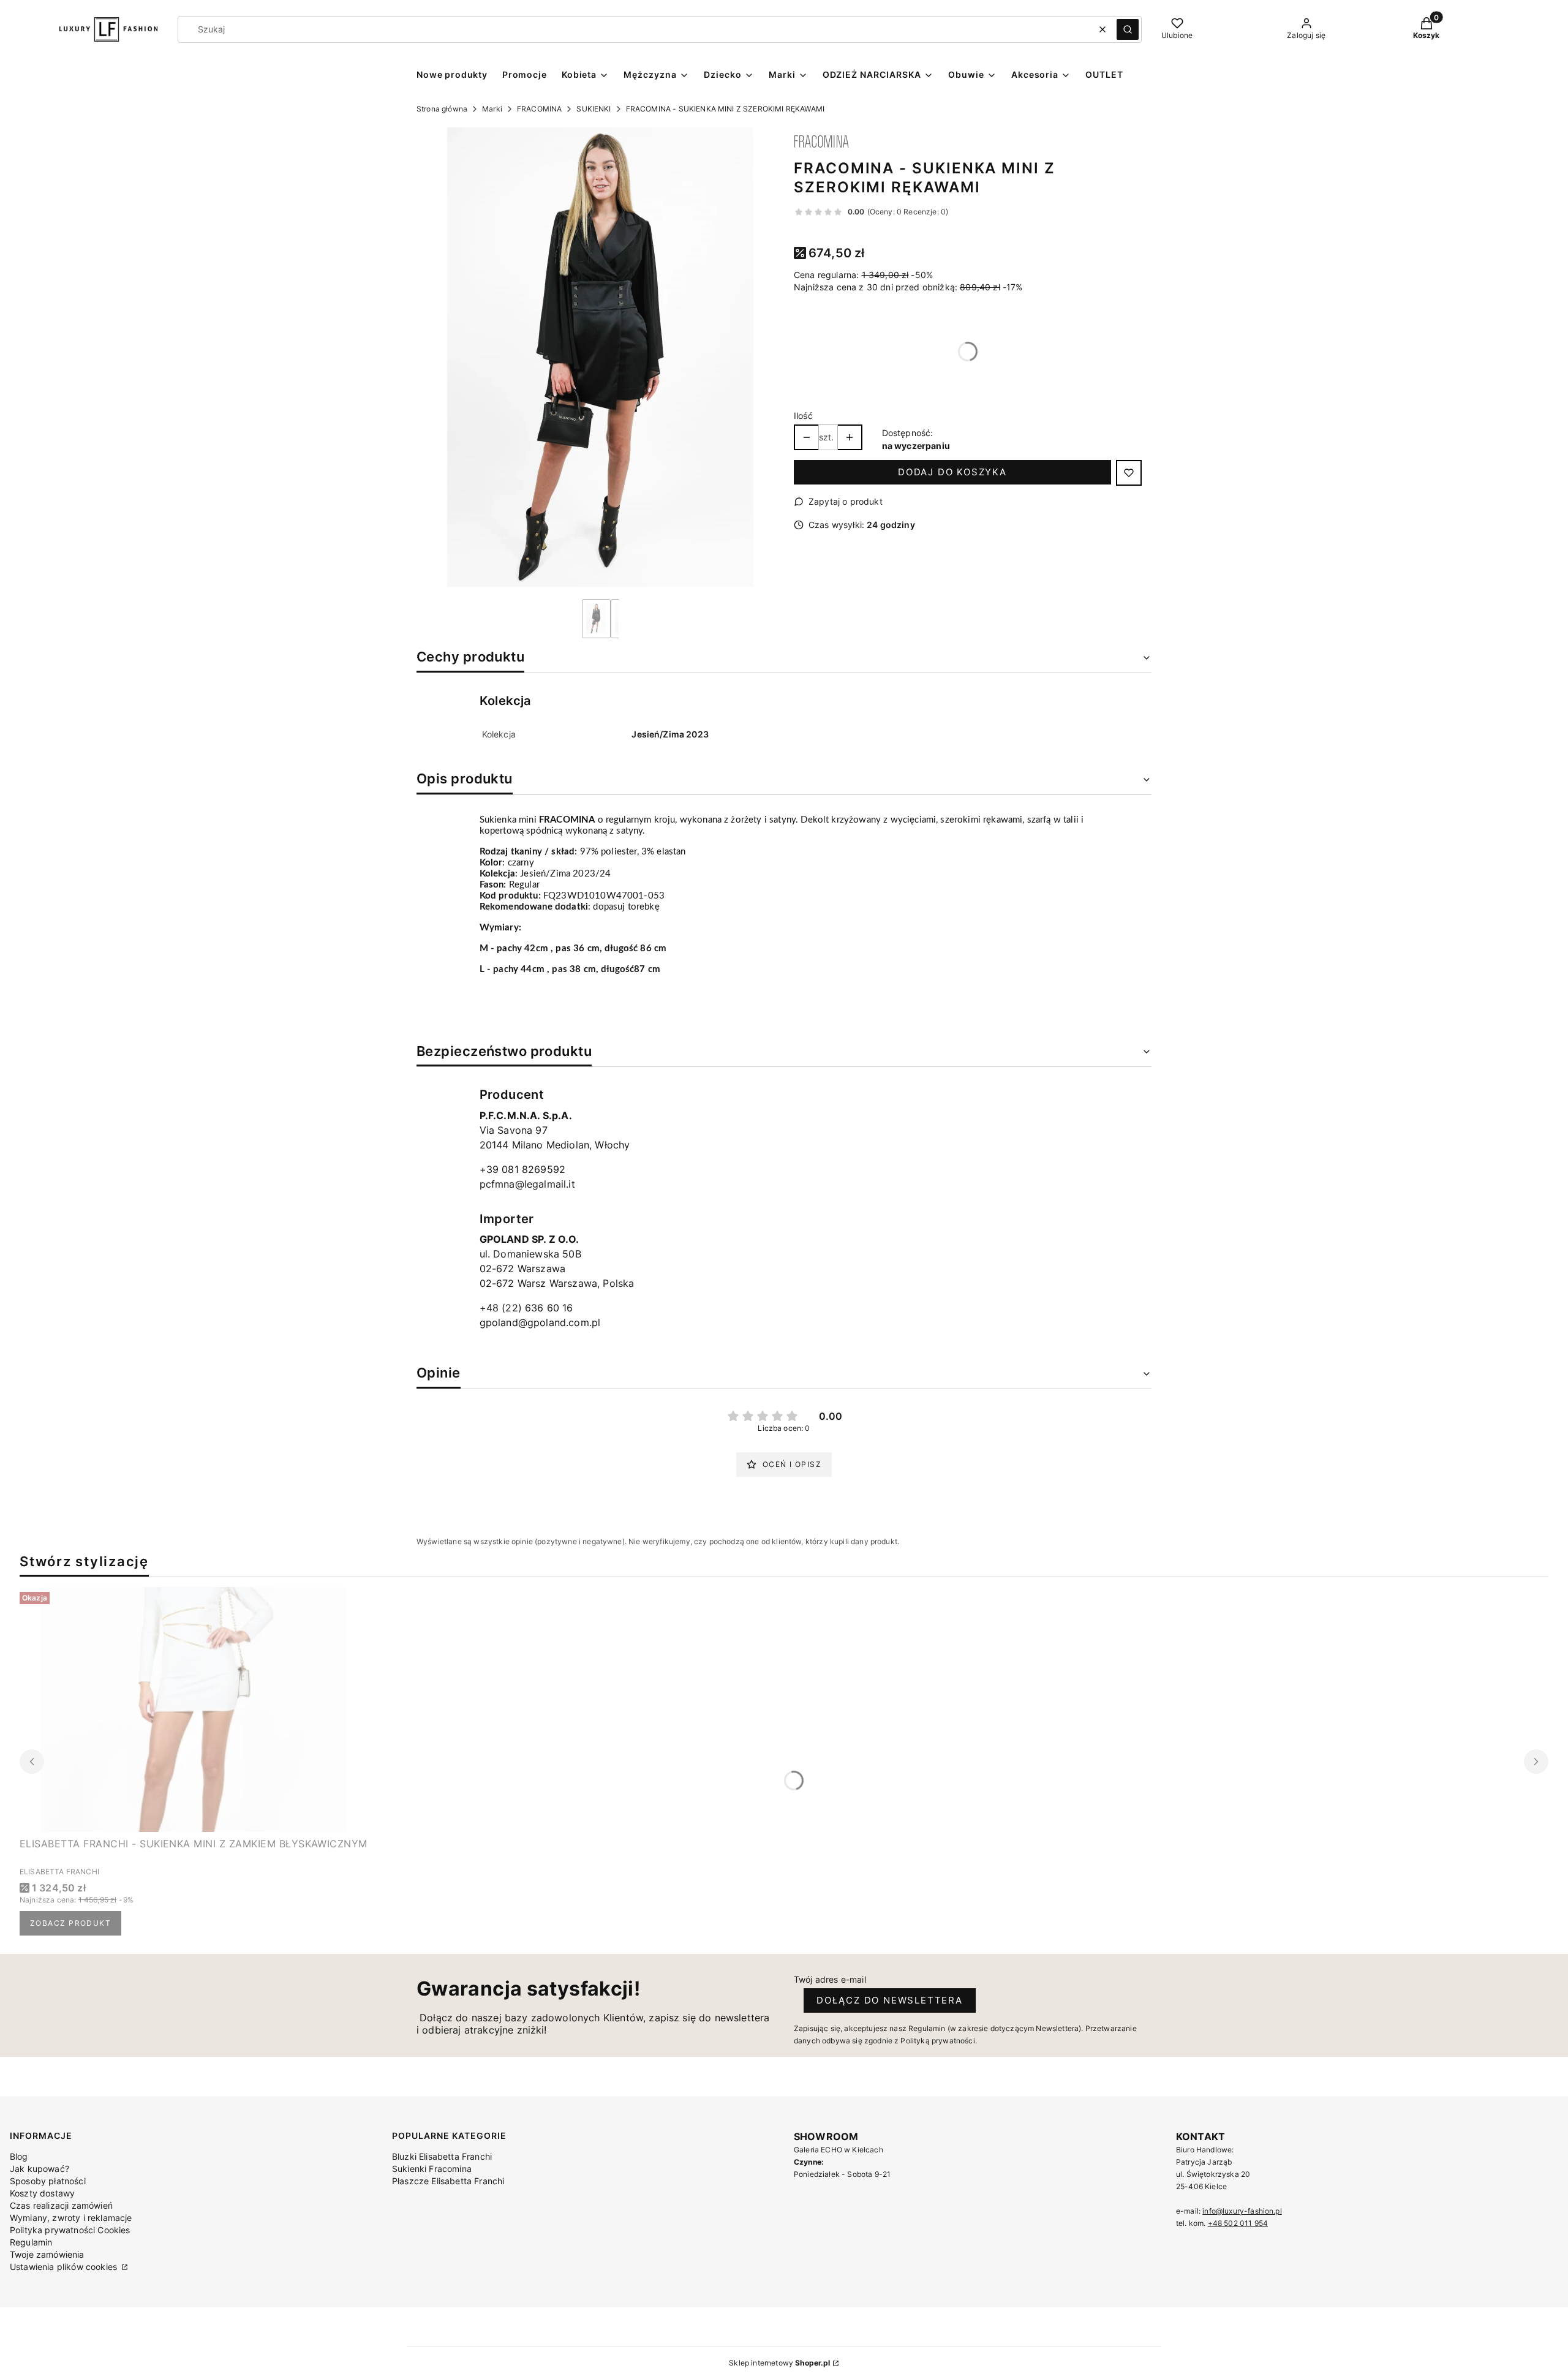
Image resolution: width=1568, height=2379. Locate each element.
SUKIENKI (594, 109)
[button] (1128, 29)
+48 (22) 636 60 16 (526, 1308)
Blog (19, 2156)
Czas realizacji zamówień (61, 2205)
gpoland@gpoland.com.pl (540, 1322)
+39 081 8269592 (522, 1169)
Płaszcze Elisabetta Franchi (448, 2181)
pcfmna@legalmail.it (527, 1184)
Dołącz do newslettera (890, 2000)
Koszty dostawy (42, 2193)
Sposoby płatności (48, 2181)
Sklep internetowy (779, 2363)
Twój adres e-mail (830, 1979)
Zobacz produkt (70, 1923)
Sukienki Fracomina (432, 2169)
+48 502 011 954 (1238, 2223)
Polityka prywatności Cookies (70, 2230)
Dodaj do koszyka (952, 472)
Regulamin (31, 2242)
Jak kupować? (40, 2169)
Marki (492, 109)
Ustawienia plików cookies (65, 2267)
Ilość (803, 416)
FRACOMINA (539, 109)
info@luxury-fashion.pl (1242, 2211)
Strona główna (442, 109)
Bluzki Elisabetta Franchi (442, 2156)
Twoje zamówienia (47, 2254)
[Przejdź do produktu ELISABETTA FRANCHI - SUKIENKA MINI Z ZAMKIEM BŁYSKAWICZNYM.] (194, 1710)
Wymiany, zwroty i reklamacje (71, 2218)
